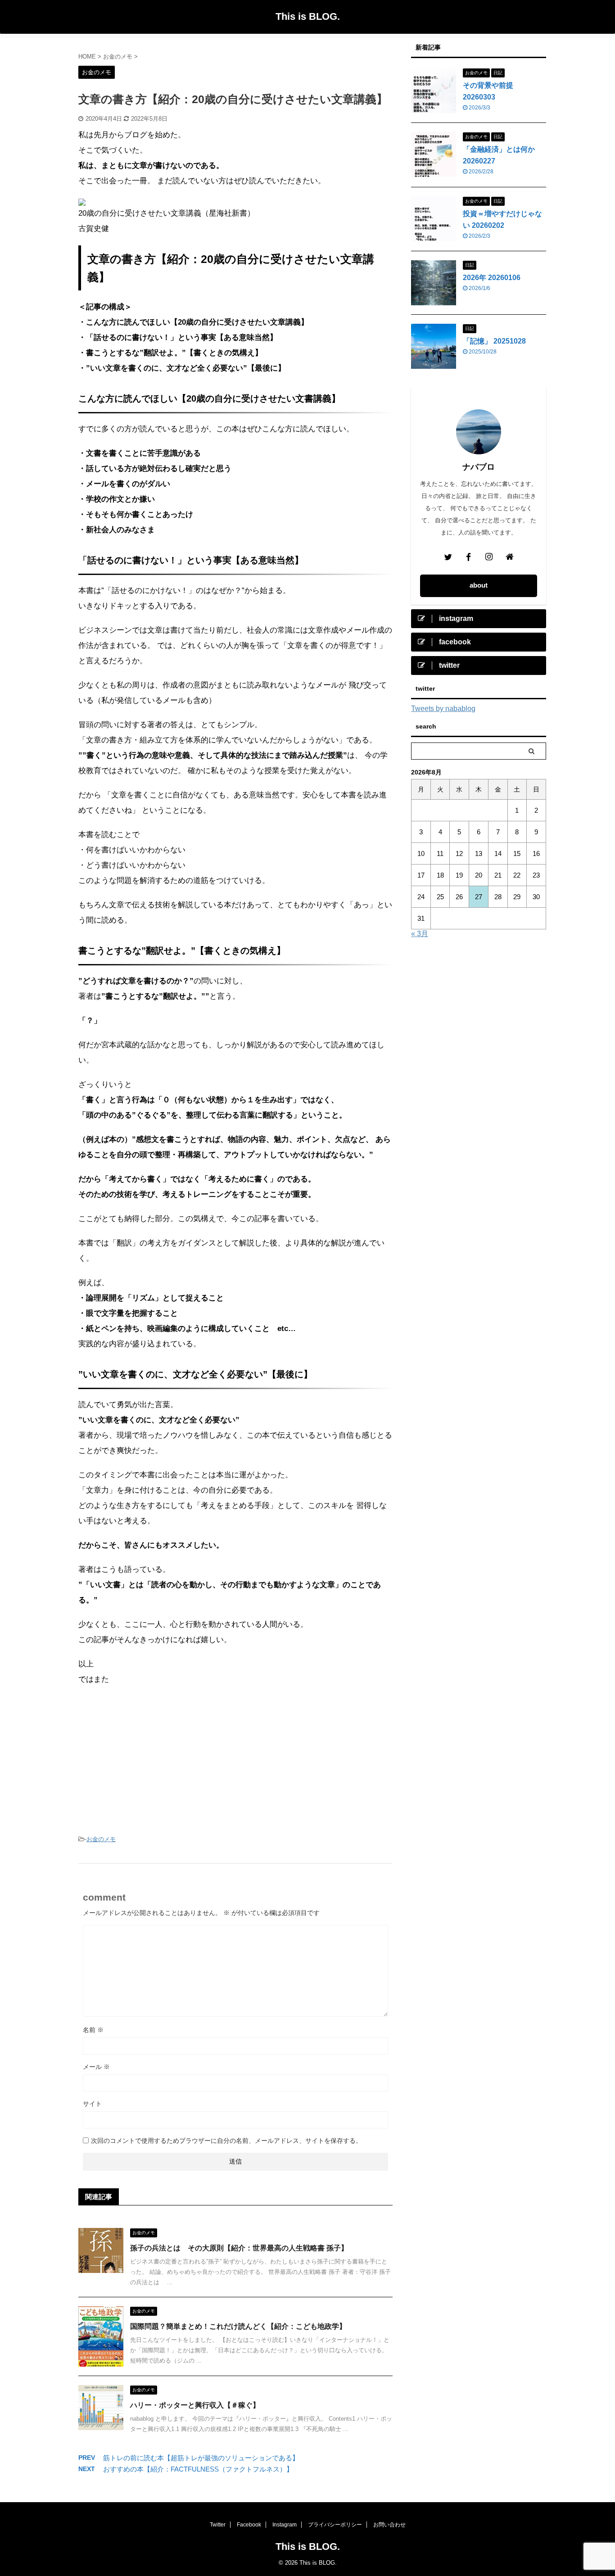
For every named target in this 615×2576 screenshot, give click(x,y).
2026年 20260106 (492, 278)
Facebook (249, 2525)
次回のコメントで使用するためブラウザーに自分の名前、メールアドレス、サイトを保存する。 (226, 2141)
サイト (92, 2104)
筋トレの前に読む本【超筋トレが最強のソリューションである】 (201, 2458)
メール (96, 2067)
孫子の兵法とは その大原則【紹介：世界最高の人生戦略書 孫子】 (239, 2248)
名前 (93, 2030)
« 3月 (420, 934)
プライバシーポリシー (335, 2525)
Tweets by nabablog (443, 709)
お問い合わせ (389, 2525)
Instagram (285, 2525)
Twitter (218, 2525)
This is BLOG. (308, 16)
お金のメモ (101, 1839)
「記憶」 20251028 (494, 341)
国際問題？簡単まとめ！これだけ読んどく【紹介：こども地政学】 (238, 2326)
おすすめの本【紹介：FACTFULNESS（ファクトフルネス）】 (198, 2469)
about (479, 585)
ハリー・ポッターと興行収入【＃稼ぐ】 (195, 2405)
